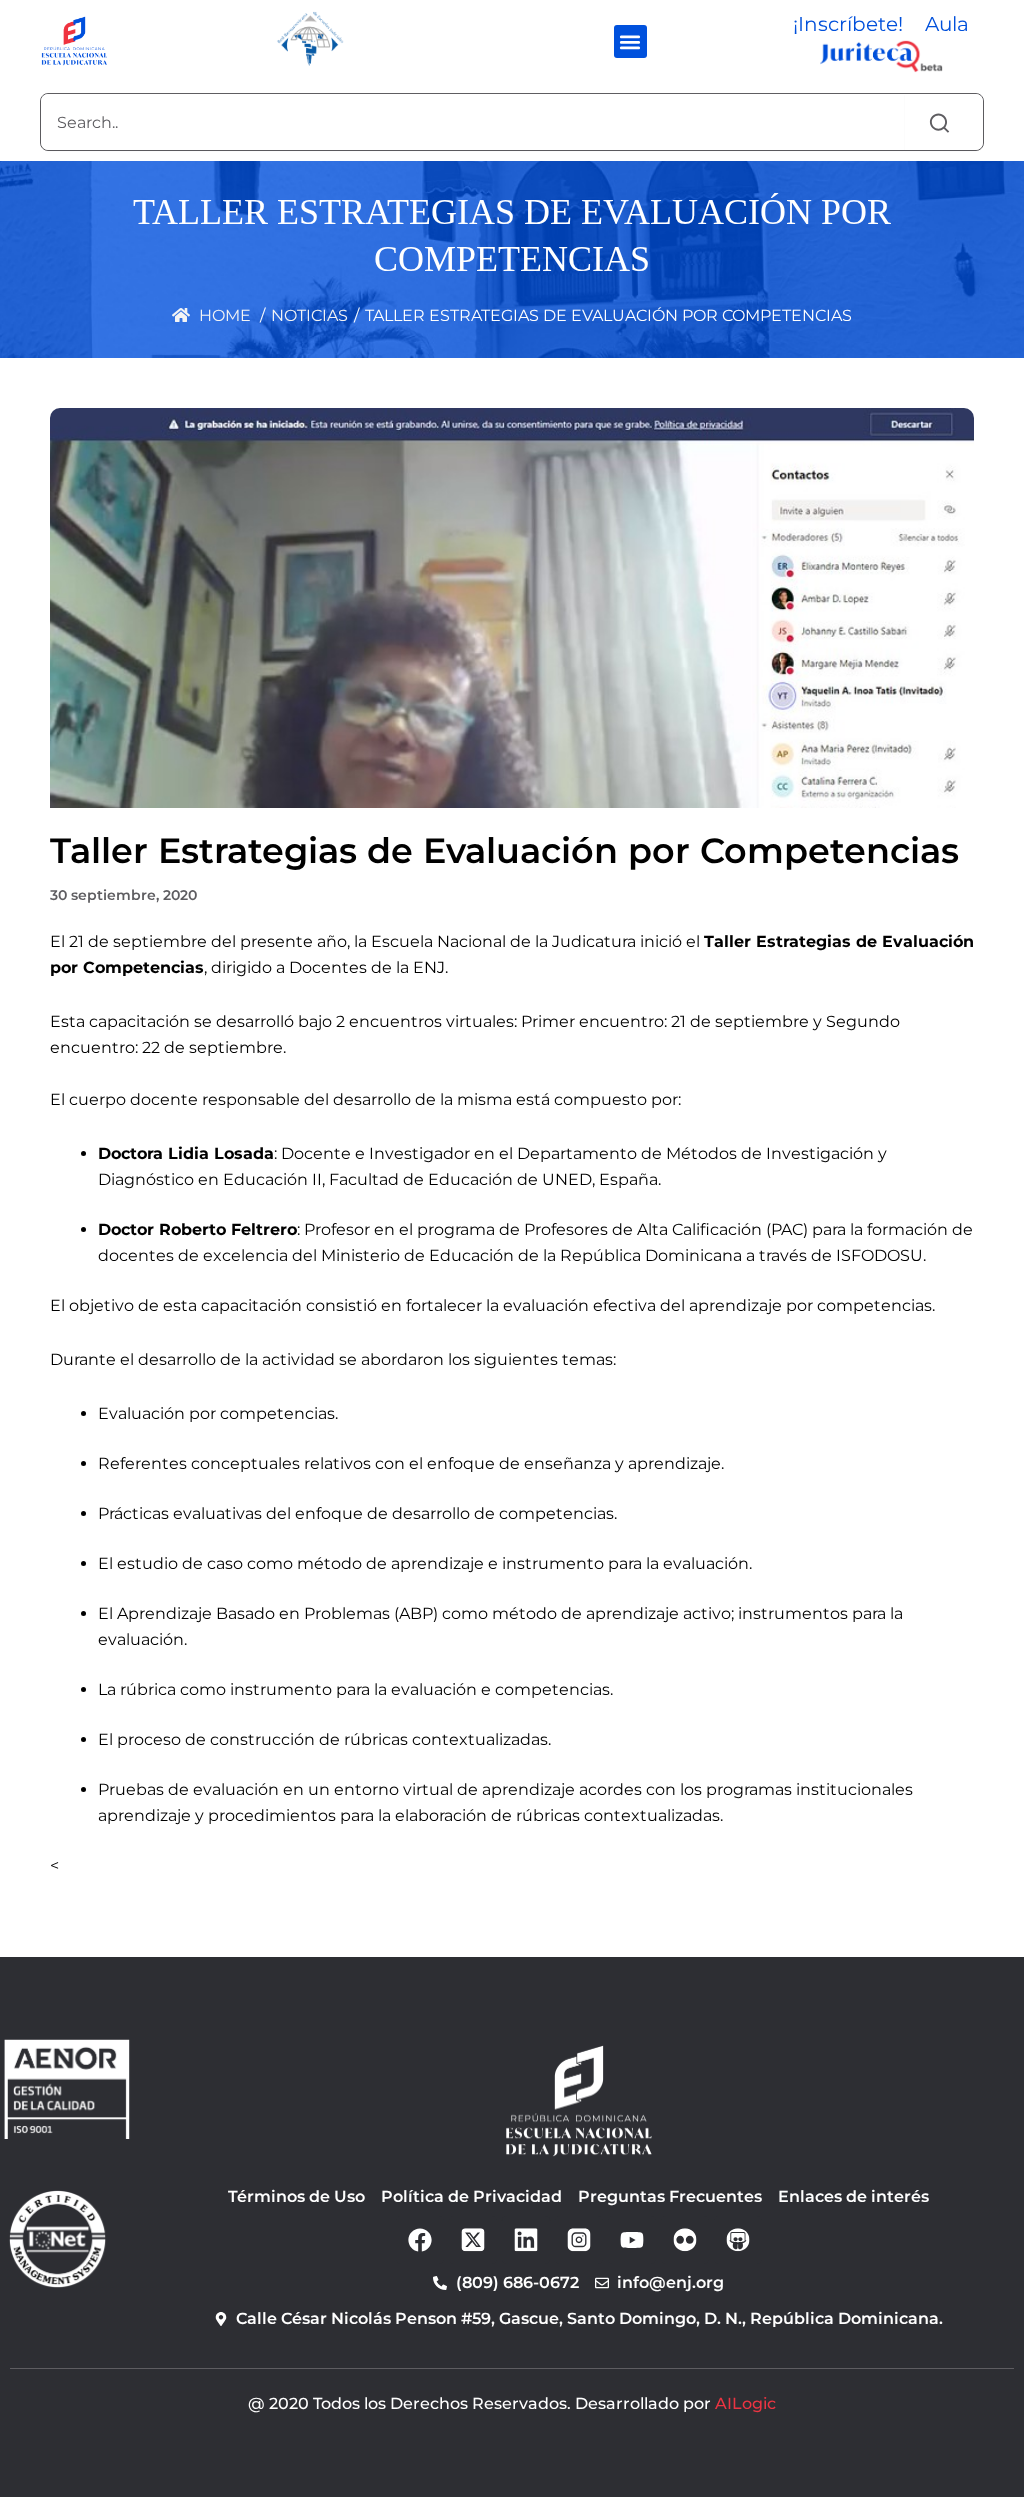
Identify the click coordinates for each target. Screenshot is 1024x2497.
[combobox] (472, 122)
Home (223, 315)
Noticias (309, 315)
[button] (630, 41)
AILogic (745, 2403)
